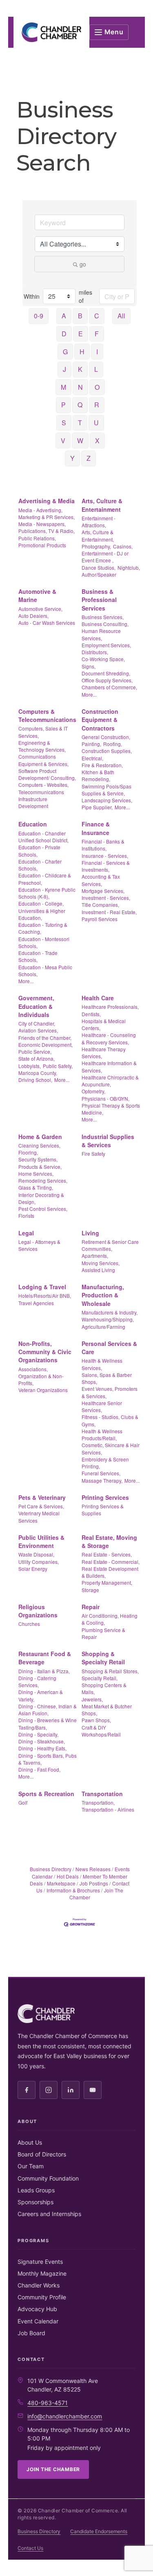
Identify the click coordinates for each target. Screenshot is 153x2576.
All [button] (121, 316)
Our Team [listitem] (31, 2166)
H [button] (82, 352)
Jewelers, (92, 1699)
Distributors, (95, 652)
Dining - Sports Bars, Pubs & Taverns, (48, 1759)
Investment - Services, (106, 898)
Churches (29, 1624)
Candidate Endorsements (99, 2531)
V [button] (63, 441)
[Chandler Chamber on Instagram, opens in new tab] (49, 2090)
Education (33, 824)
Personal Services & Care (109, 1348)
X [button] (97, 441)
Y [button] (72, 458)
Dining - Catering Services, (37, 1681)
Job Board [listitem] (31, 2333)
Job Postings (94, 1883)
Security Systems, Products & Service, (40, 1163)
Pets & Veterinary (42, 1497)
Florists (26, 1216)
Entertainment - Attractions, (99, 522)
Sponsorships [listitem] (35, 2202)
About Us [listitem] (30, 2142)
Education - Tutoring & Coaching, (43, 928)
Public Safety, (58, 1066)
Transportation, (98, 1802)
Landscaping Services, (107, 800)
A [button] (64, 316)
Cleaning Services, (39, 1145)
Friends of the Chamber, (45, 1038)
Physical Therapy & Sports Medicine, (111, 1109)
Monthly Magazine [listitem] (42, 2273)
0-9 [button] (39, 316)
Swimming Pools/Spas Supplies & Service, (106, 790)
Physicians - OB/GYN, (105, 1098)
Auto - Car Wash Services (47, 623)
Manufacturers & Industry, (110, 1312)
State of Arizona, (37, 1058)
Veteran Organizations (43, 1390)
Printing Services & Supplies (103, 1510)
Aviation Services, (38, 1030)
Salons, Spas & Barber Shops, (107, 1378)
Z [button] (89, 458)
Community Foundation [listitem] (48, 2178)
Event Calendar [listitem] (38, 2321)
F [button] (97, 334)
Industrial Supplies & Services (108, 1141)
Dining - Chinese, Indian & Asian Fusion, (48, 1710)
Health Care (98, 998)
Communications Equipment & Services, (43, 760)
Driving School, (35, 1080)
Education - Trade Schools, (38, 956)
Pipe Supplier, (97, 807)
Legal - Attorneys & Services (39, 1245)
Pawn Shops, (96, 1720)
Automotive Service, (40, 609)
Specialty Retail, (100, 1678)
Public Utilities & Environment (41, 1541)
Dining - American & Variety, (41, 1695)
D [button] (64, 334)
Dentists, (91, 1014)
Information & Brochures (73, 1890)
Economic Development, (45, 1045)
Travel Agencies (36, 1303)
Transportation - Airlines (108, 1809)
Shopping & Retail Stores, (110, 1671)
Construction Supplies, (107, 751)
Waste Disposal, (36, 1554)
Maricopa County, (38, 1073)
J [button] (64, 369)
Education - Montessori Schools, (44, 942)
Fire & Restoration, (102, 765)
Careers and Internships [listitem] (49, 2214)
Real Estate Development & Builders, (110, 1572)
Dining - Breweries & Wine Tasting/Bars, (48, 1723)
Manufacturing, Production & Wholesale (103, 1295)
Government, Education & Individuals (36, 1006)
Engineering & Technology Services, (42, 746)
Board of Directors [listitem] (42, 2154)
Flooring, (28, 1152)
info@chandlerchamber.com (65, 2416)
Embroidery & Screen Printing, (105, 1463)
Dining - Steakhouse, (42, 1741)
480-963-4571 (48, 2403)
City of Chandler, (37, 1023)
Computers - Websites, (43, 785)
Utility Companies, (39, 1562)
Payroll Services (100, 919)
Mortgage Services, (103, 891)
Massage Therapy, (102, 1480)
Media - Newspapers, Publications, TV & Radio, (47, 527)
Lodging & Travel (42, 1287)
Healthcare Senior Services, (102, 1406)
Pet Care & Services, (41, 1506)
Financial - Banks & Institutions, (103, 845)
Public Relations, (37, 538)
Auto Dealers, (33, 616)
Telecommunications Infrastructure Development (41, 799)
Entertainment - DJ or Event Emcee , (105, 557)
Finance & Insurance (96, 828)
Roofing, (113, 744)
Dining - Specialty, (38, 1734)
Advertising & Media (47, 501)
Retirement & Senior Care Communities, (110, 1245)
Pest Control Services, (43, 1209)
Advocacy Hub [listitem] (37, 2309)
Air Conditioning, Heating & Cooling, (110, 1619)
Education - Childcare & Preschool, (45, 879)
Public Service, (35, 1051)
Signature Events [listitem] (40, 2262)
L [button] (96, 369)
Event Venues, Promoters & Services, (110, 1392)
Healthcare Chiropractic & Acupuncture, (110, 1081)
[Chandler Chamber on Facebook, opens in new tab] (27, 2090)
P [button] (63, 405)
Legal (26, 1233)
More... (89, 694)
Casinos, (123, 546)
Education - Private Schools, (39, 851)
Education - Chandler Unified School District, (43, 837)
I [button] (97, 352)
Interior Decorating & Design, (41, 1198)
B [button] (80, 316)
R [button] (97, 405)
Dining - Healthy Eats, (42, 1748)
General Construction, (106, 737)
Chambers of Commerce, (109, 687)
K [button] (80, 369)
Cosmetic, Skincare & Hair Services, (111, 1448)
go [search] (83, 264)
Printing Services (105, 1497)
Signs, (89, 666)
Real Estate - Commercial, (111, 1562)
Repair (91, 1607)
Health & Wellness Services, (102, 1364)
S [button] (64, 423)
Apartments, (95, 1256)
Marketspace (61, 1883)
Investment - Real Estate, (109, 912)
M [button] (63, 387)
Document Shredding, (106, 673)
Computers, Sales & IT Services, (43, 732)
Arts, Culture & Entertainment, (98, 535)
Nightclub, (129, 567)
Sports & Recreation (46, 1794)
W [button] (80, 441)
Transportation (102, 1794)
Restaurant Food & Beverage (45, 1658)
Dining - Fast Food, (39, 1769)
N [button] (80, 387)
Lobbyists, (30, 1066)
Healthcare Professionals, (110, 1007)
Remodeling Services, (43, 1180)
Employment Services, (106, 645)
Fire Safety (93, 1154)
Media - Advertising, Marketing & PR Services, (47, 513)
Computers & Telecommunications (47, 715)
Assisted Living (98, 1270)
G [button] (65, 352)
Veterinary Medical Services (39, 1517)
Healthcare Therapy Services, (104, 1053)
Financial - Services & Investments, (106, 866)
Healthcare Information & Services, (109, 1066)
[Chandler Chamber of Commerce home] (51, 32)
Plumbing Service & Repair (103, 1633)
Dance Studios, (99, 567)
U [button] (96, 423)
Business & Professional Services (99, 600)
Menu (114, 32)
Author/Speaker (99, 574)
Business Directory (51, 1869)
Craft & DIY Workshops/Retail (101, 1731)
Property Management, (107, 1582)
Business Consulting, (105, 624)
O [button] (97, 387)
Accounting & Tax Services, (101, 880)
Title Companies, (100, 905)
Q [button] (80, 405)
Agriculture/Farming (103, 1327)
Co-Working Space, (103, 659)
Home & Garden (40, 1137)
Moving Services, (101, 1263)
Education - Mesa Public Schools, (45, 970)
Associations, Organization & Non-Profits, (41, 1376)
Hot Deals (68, 1876)
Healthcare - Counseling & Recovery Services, (109, 1038)
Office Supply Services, (107, 680)
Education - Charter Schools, (40, 865)
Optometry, (93, 1091)
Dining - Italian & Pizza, (44, 1671)
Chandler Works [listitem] (39, 2285)
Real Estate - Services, (107, 1554)
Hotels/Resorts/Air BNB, (45, 1296)
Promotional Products (42, 545)
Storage (90, 1590)
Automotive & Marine (37, 595)
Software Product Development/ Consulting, (47, 774)
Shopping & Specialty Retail (103, 1658)
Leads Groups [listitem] (36, 2190)
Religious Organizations (38, 1611)
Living (90, 1233)
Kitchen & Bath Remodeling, (98, 775)
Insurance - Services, (105, 856)
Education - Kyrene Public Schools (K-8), (47, 893)
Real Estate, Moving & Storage (109, 1541)
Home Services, (36, 1174)
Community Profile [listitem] (42, 2297)
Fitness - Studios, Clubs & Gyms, (110, 1420)
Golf (23, 1802)
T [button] (80, 423)
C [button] (97, 316)
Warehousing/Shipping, (108, 1319)
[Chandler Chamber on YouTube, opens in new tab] (93, 2090)
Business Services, (103, 617)
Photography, (96, 546)
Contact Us (30, 2548)
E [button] (81, 334)
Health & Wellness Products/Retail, (102, 1435)
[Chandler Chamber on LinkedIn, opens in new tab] (71, 2090)
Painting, (91, 744)
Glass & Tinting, (36, 1187)
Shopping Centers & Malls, (104, 1688)
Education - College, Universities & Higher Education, (42, 910)
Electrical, (92, 758)
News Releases (93, 1869)
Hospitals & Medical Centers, (104, 1024)
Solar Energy (33, 1569)
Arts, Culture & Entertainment (102, 505)
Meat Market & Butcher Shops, (107, 1710)
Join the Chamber (53, 2469)
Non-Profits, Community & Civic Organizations (45, 1352)
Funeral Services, (101, 1473)
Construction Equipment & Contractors (100, 720)
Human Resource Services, (101, 634)
